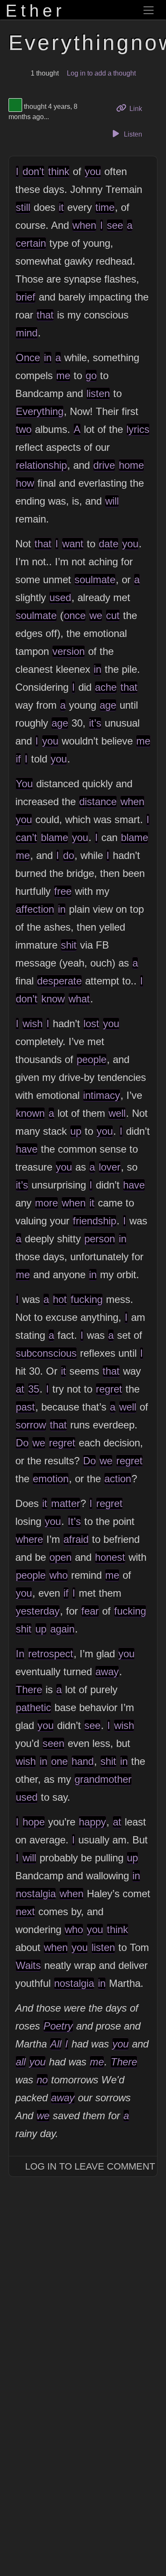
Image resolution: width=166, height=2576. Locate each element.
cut (113, 615)
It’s (74, 1521)
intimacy (102, 1095)
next (25, 1912)
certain (31, 243)
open (60, 1557)
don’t (33, 171)
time (105, 207)
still (23, 207)
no (42, 2080)
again (62, 1629)
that (45, 315)
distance (98, 802)
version (69, 651)
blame (54, 837)
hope (34, 1822)
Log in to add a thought (101, 73)
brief (26, 297)
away (107, 1672)
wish (33, 1024)
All (56, 2044)
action (118, 1479)
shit (69, 945)
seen (53, 1743)
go (91, 375)
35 (34, 1389)
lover (110, 1167)
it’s (95, 723)
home (131, 465)
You (24, 784)
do (69, 855)
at (20, 1389)
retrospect (51, 1654)
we (96, 615)
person (100, 1239)
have (27, 1149)
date (109, 544)
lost (91, 1024)
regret (109, 1389)
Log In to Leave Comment (90, 2166)
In (20, 1654)
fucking (87, 1299)
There (29, 1690)
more (46, 1203)
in (48, 358)
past (25, 1407)
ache (106, 687)
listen (98, 393)
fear (90, 1611)
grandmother (103, 1779)
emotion (51, 1479)
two (24, 429)
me (63, 375)
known (30, 1113)
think (59, 171)
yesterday (38, 1611)
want (73, 544)
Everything (40, 411)
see (115, 225)
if (18, 759)
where (29, 1539)
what (79, 999)
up (76, 1131)
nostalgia (36, 1894)
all (21, 2062)
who (59, 1575)
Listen (132, 134)
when (84, 225)
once (75, 615)
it (61, 207)
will (112, 501)
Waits (28, 1965)
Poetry (58, 2026)
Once (28, 358)
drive (104, 465)
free (63, 891)
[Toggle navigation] (149, 10)
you (93, 171)
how (25, 483)
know (53, 999)
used (60, 597)
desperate (59, 981)
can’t (26, 837)
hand (83, 1761)
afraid (76, 1539)
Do (22, 1443)
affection (35, 909)
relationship (41, 465)
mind (27, 333)
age (108, 705)
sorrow (31, 1425)
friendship (94, 1221)
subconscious (46, 1353)
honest (110, 1557)
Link (139, 108)
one (59, 1761)
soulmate (95, 580)
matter (66, 1503)
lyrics (138, 429)
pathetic (33, 1707)
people (92, 1059)
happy (92, 1822)
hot (60, 1299)
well (117, 1113)
